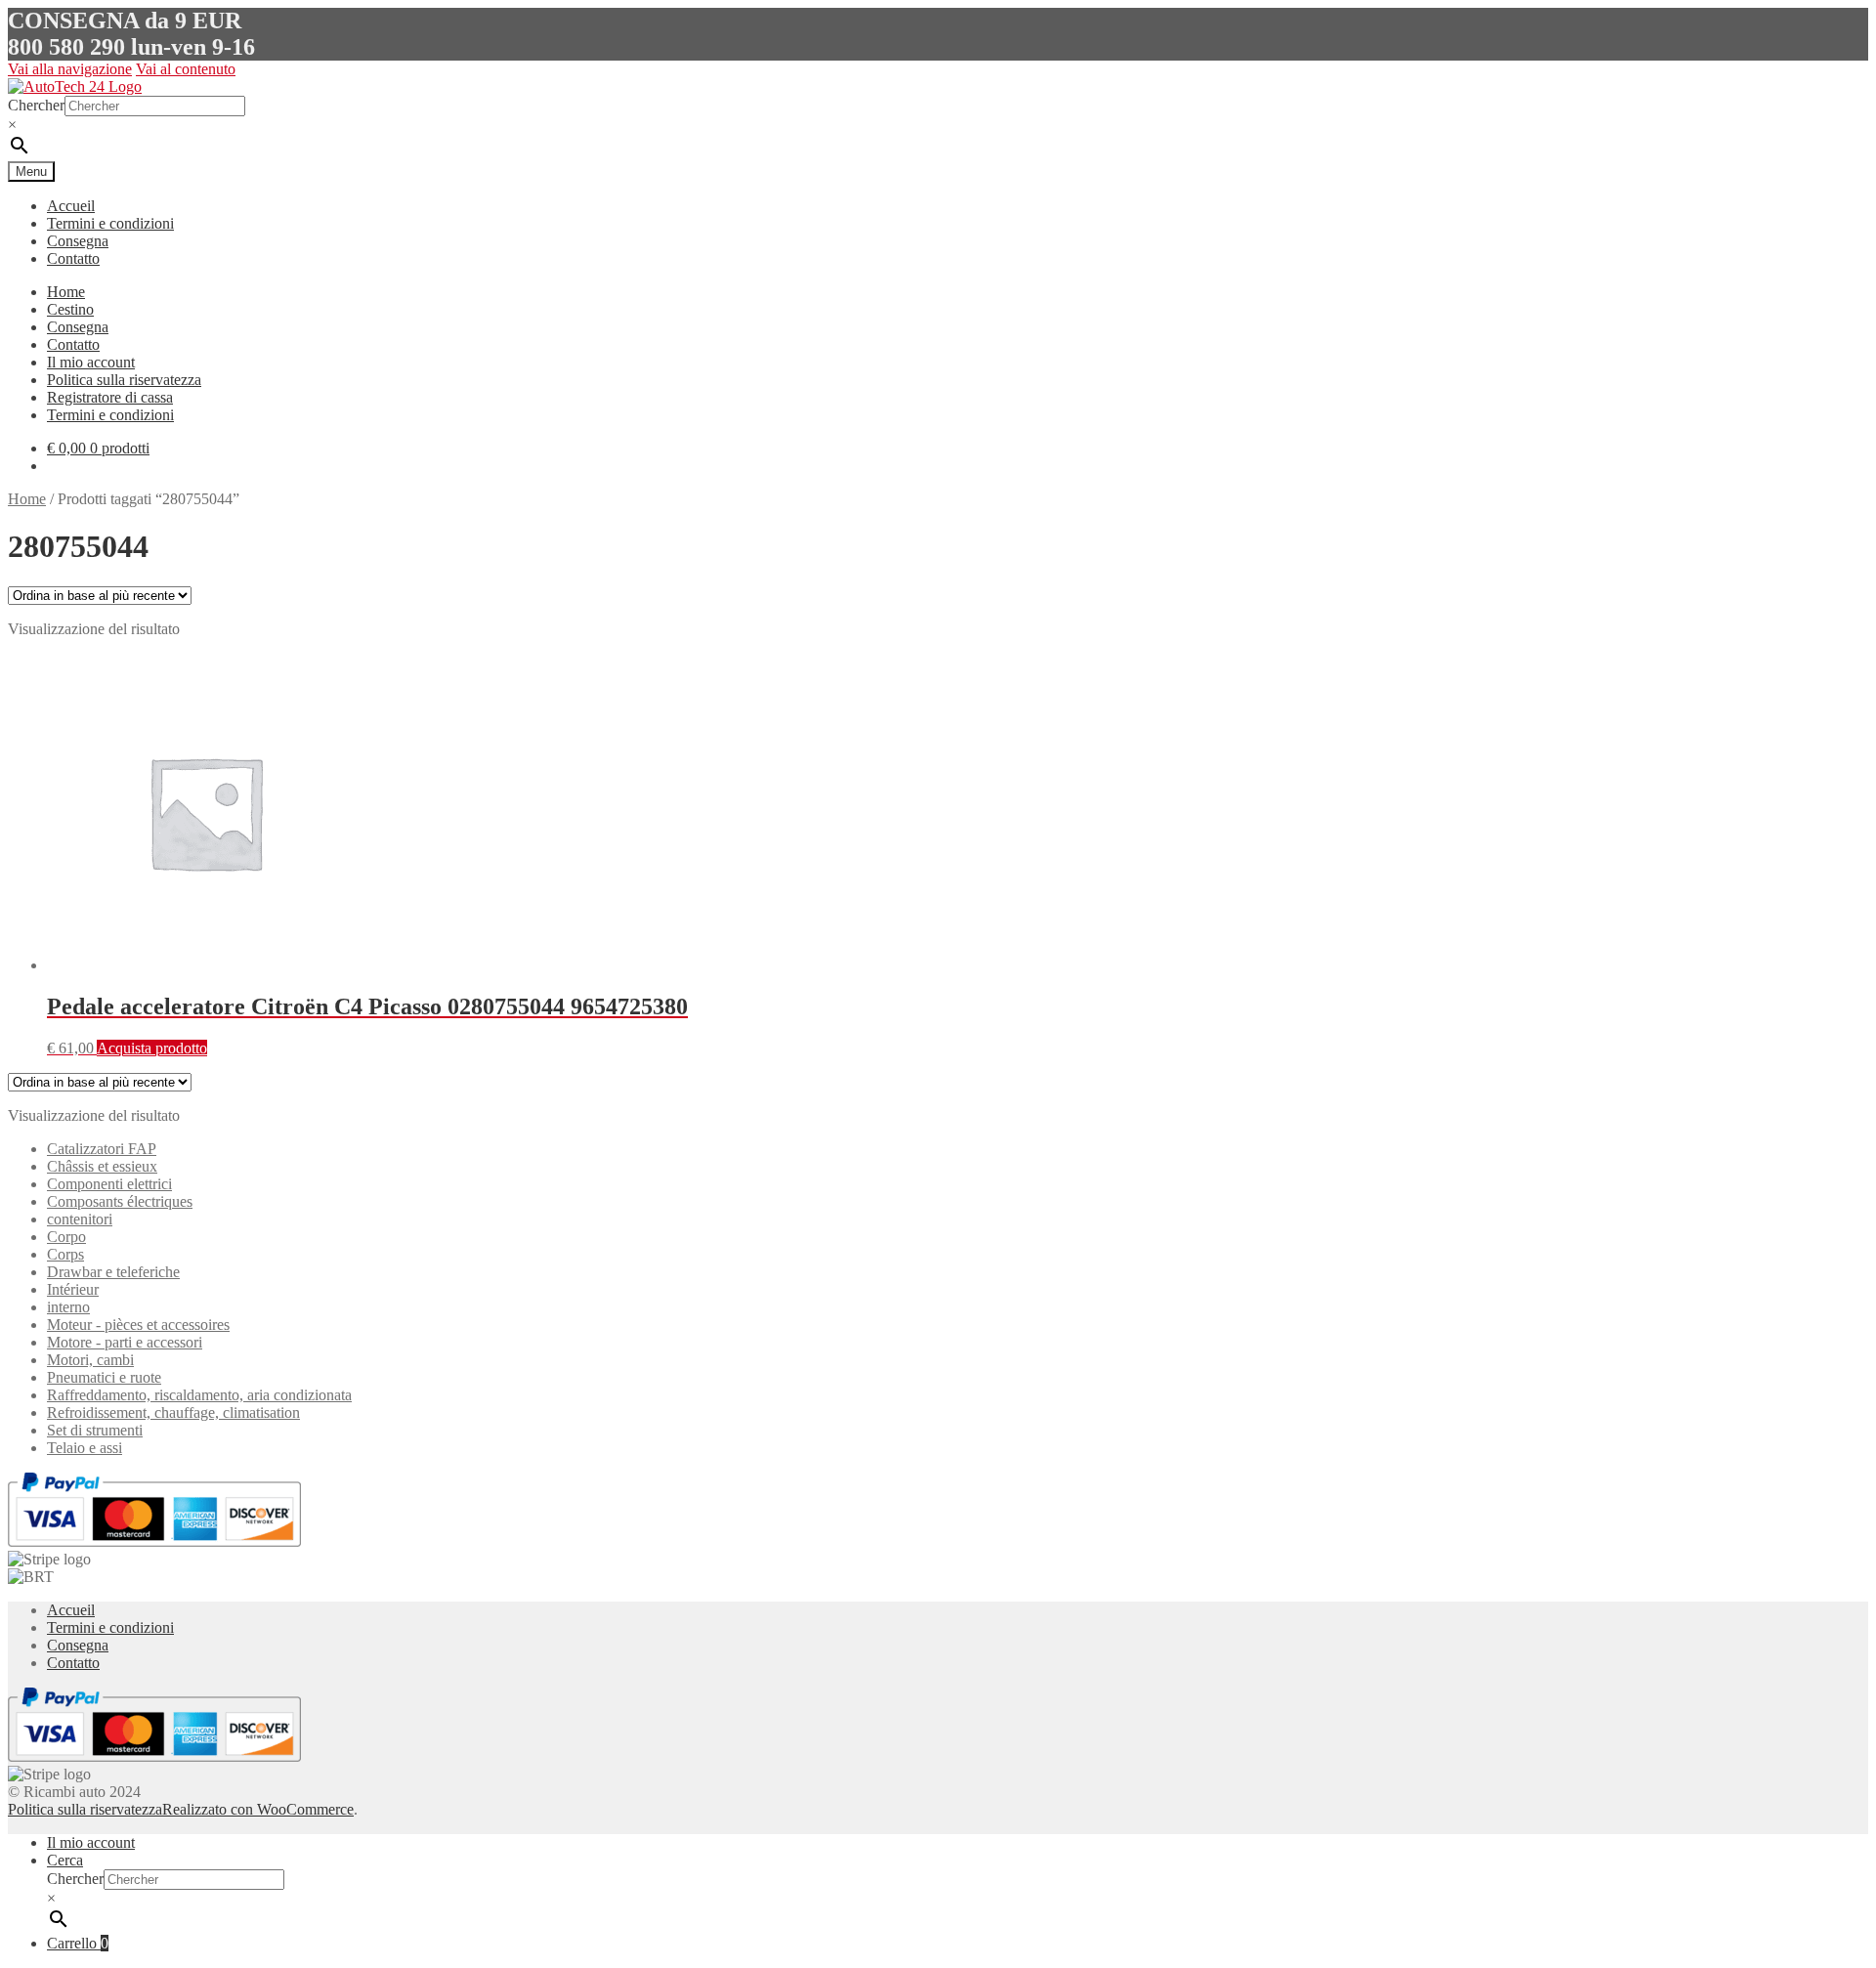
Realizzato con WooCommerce (258, 1809)
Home (66, 292)
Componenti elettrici (109, 1184)
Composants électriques (120, 1201)
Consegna (78, 241)
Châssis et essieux (102, 1166)
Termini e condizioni (110, 223)
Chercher (36, 105)
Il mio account (91, 362)
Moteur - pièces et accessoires (138, 1325)
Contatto (73, 258)
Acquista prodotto (152, 1048)
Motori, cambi (90, 1360)
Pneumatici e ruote (104, 1377)
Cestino (70, 309)
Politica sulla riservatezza (124, 380)
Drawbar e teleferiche (113, 1272)
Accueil (71, 206)
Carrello (78, 1943)
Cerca (65, 1860)
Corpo (66, 1237)
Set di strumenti (95, 1430)
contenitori (80, 1219)
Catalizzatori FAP (102, 1149)
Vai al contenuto (186, 69)
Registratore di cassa (110, 397)
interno (68, 1307)
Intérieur (73, 1289)
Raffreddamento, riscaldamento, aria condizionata (199, 1395)
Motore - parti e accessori (125, 1342)
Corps (65, 1254)
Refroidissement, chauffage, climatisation (173, 1412)
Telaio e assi (85, 1448)
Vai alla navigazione (70, 69)
